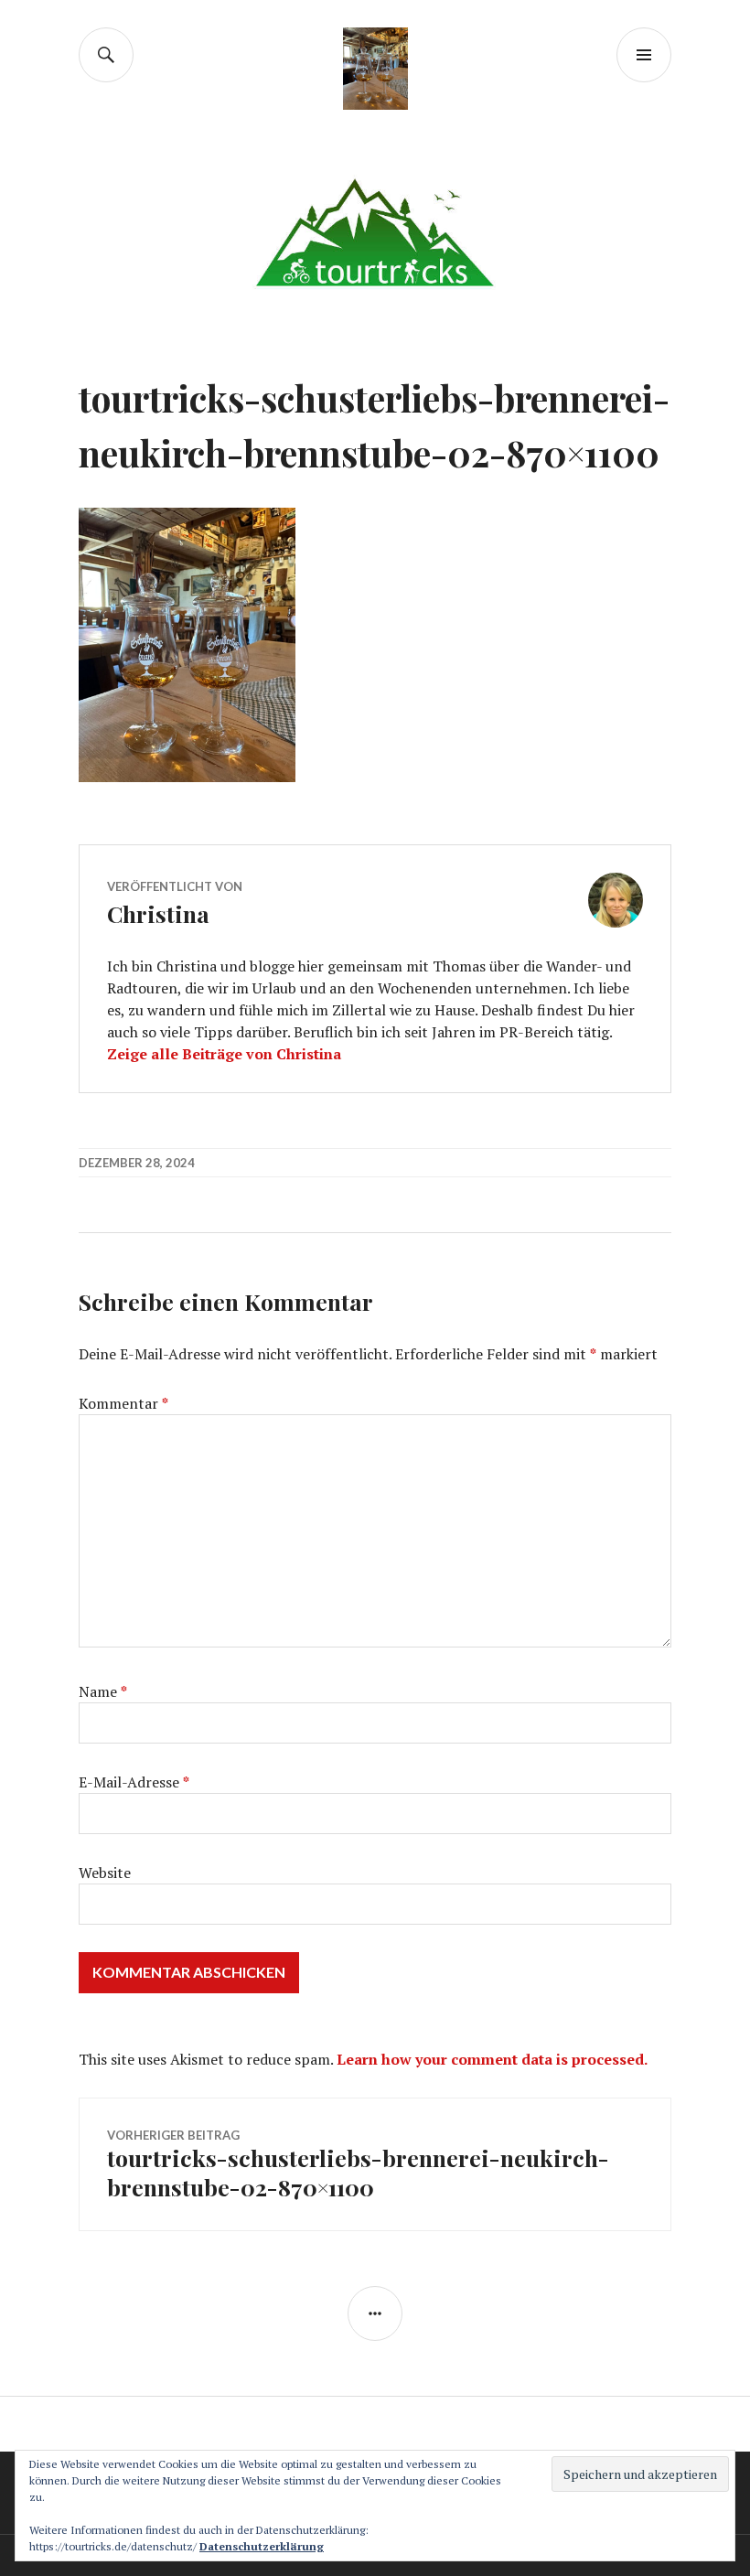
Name (103, 1691)
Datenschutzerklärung (262, 2546)
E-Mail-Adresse (134, 1782)
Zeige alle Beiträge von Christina (224, 1054)
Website (105, 1873)
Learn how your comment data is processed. (492, 2059)
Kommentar (123, 1403)
